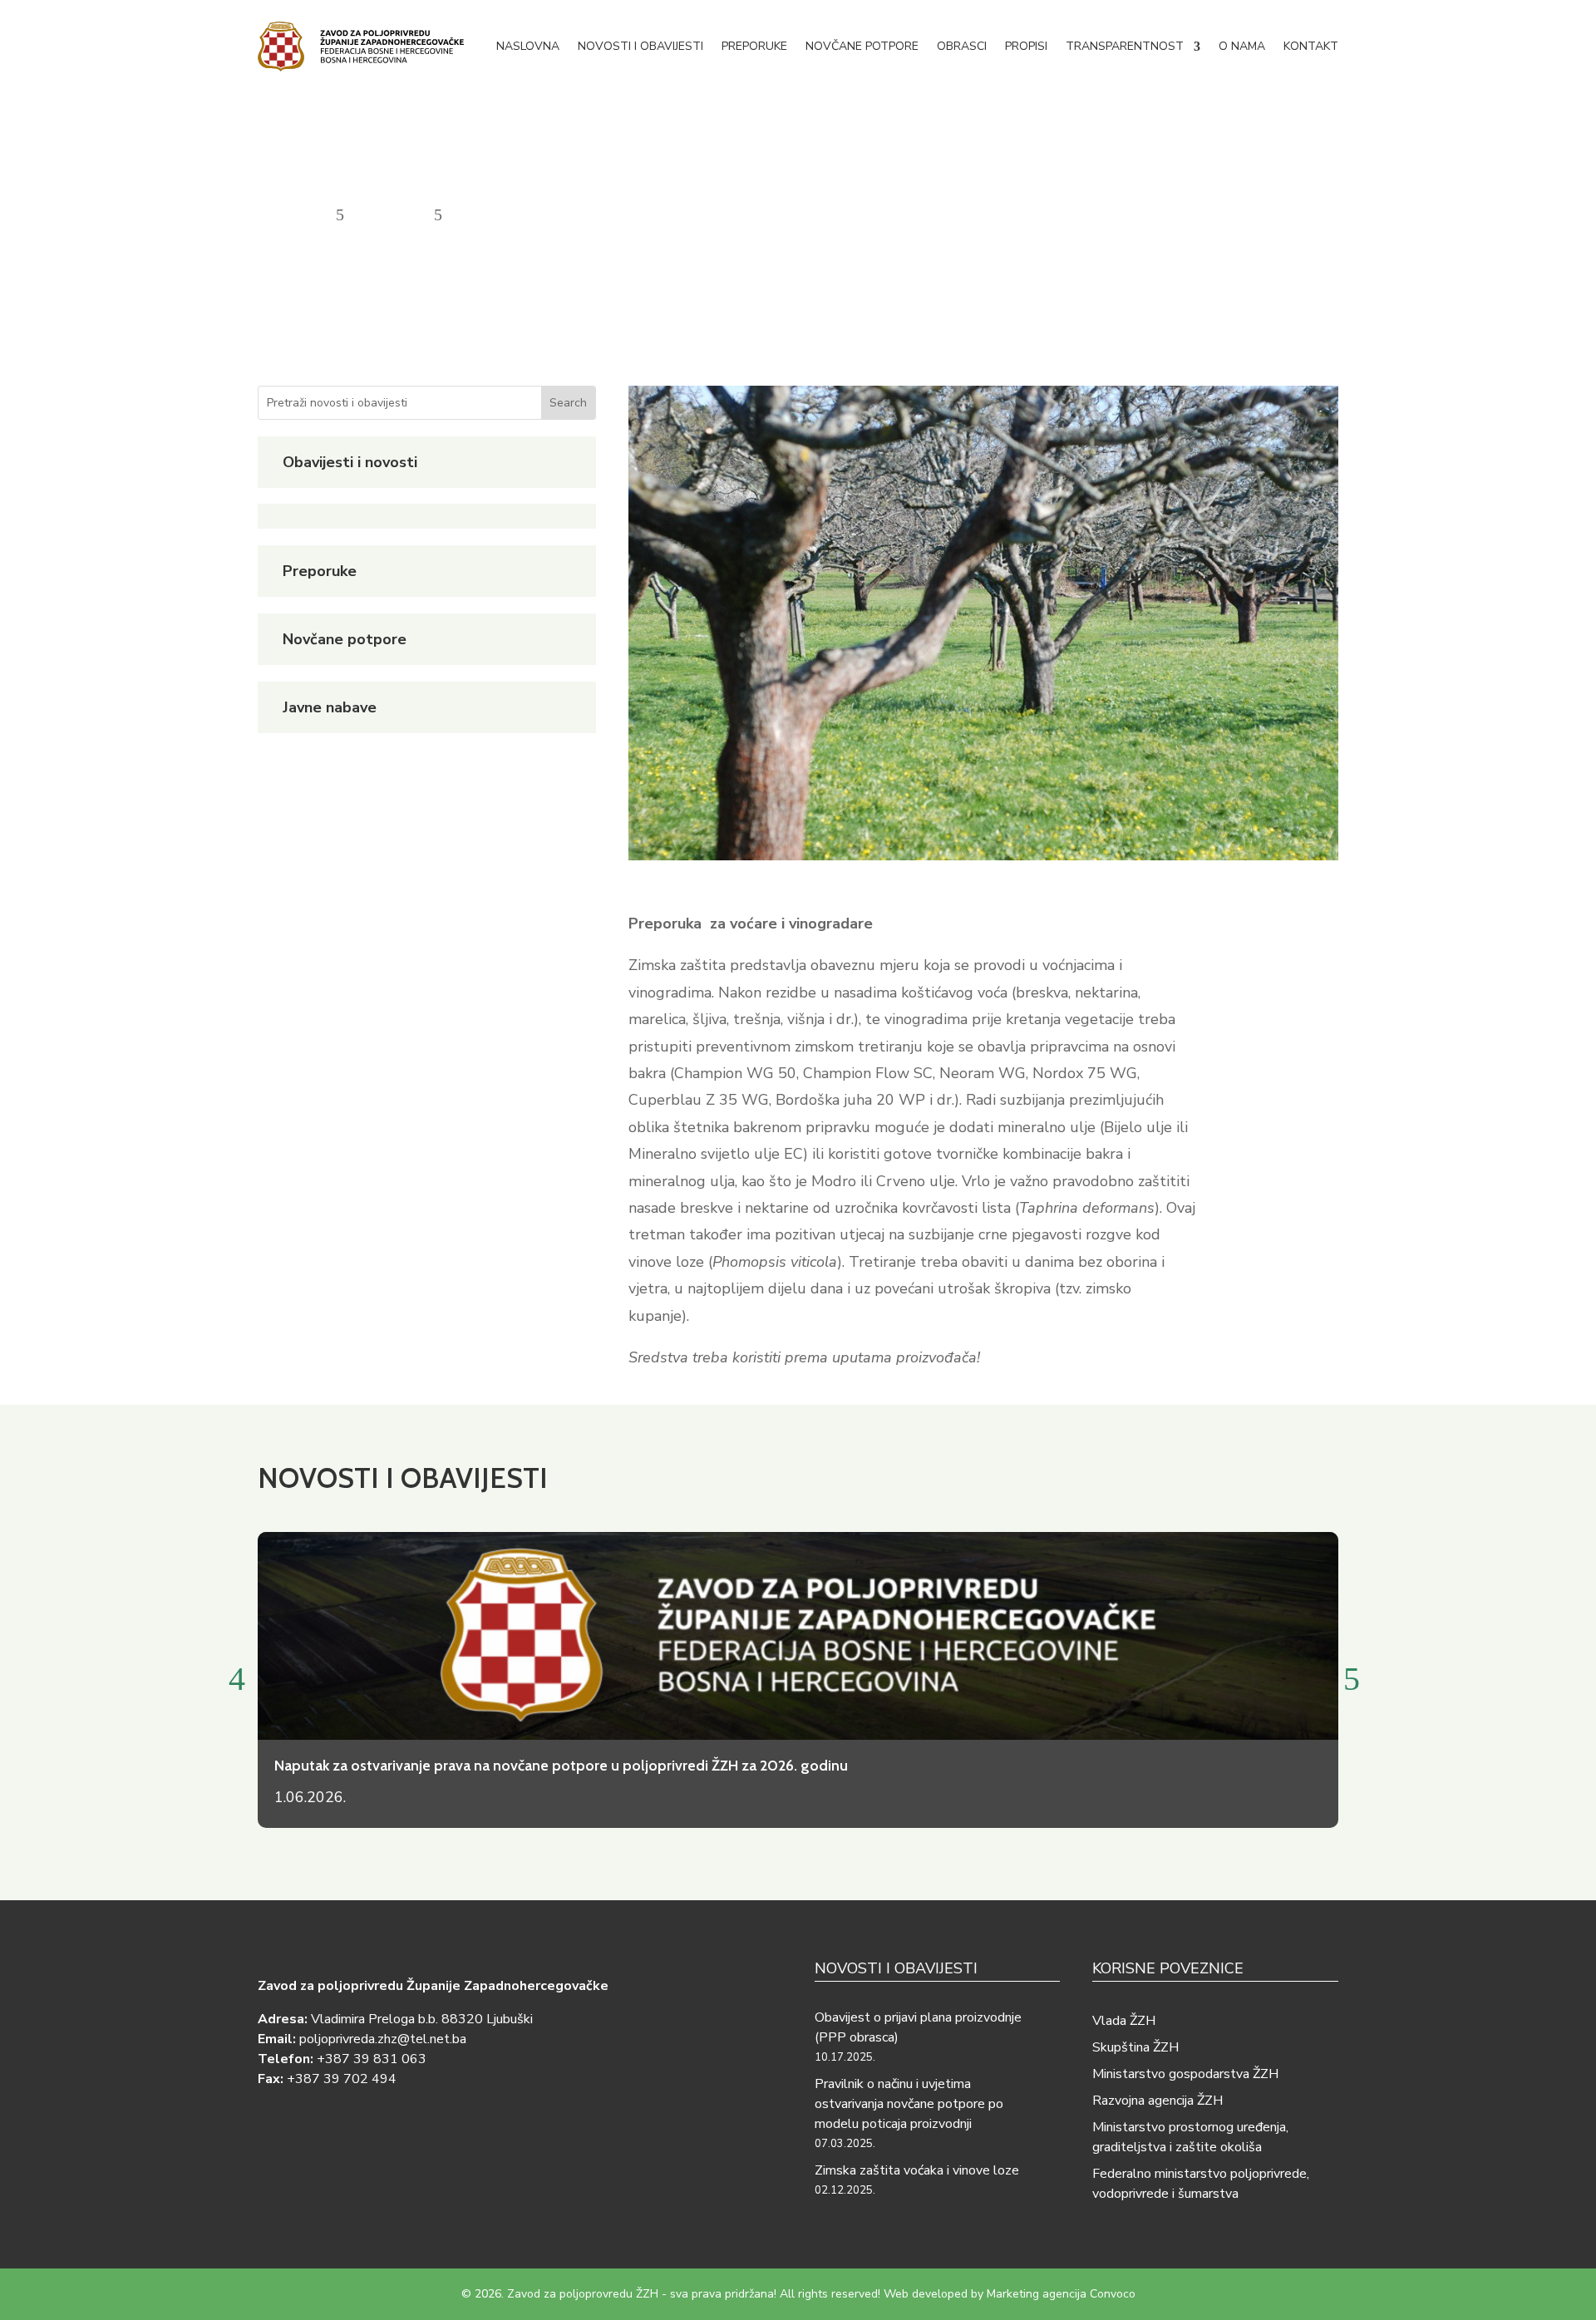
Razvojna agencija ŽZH (1158, 2101)
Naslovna (528, 46)
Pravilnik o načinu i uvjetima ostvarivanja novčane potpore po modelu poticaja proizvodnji (909, 2104)
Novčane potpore (862, 46)
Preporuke (754, 46)
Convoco (1113, 2294)
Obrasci (962, 46)
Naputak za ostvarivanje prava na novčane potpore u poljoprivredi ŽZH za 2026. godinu (561, 1766)
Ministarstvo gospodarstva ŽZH (1185, 2074)
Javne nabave (330, 707)
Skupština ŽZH (1135, 2047)
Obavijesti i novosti (350, 462)
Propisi (1026, 46)
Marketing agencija (1037, 2294)
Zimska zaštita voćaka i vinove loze (917, 2170)
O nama (1242, 46)
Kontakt (1311, 46)
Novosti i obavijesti (640, 46)
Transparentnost (1125, 46)
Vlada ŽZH (1124, 2021)
